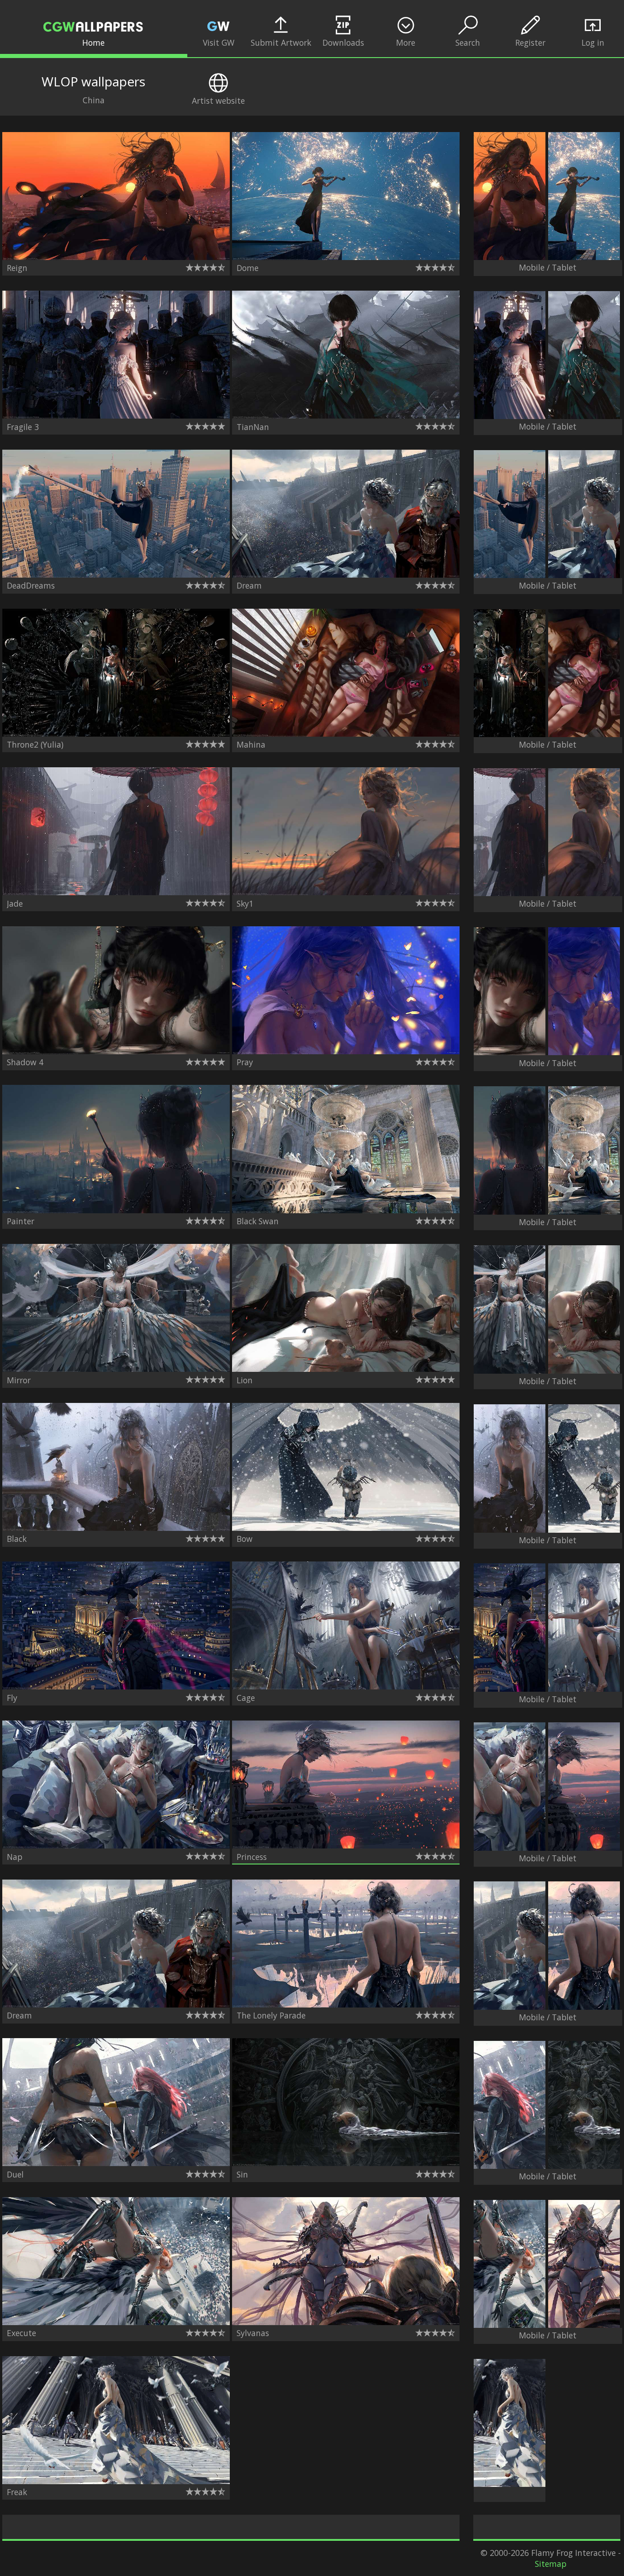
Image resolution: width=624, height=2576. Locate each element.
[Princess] (346, 1845)
